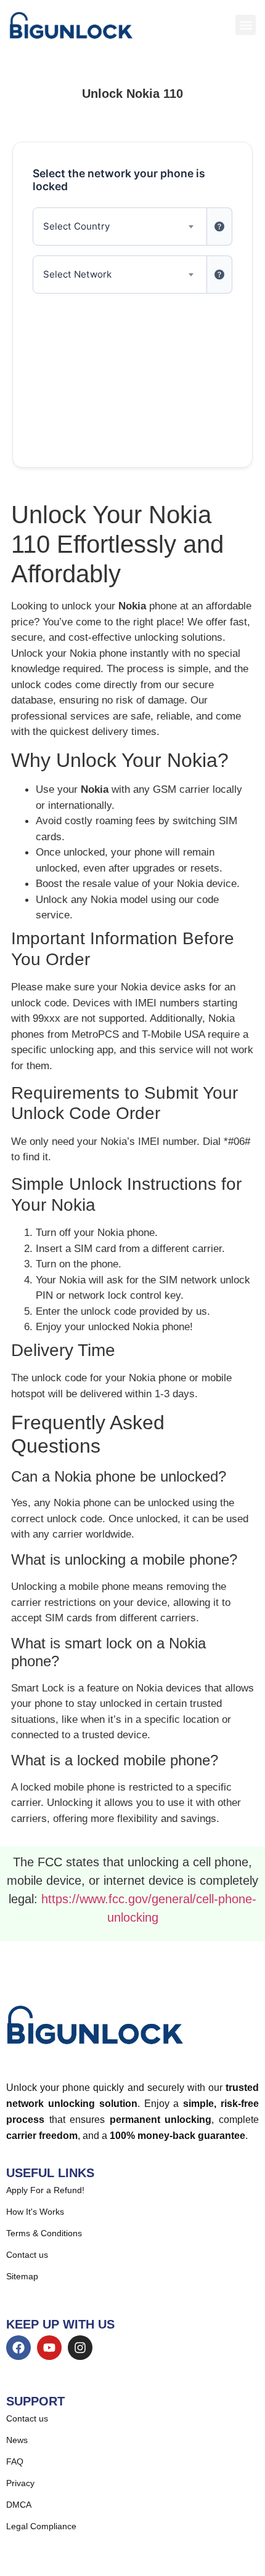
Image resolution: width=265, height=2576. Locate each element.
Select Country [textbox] (76, 226)
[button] (246, 25)
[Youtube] (49, 2348)
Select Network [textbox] (77, 274)
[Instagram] (80, 2348)
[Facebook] (18, 2348)
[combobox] (120, 227)
